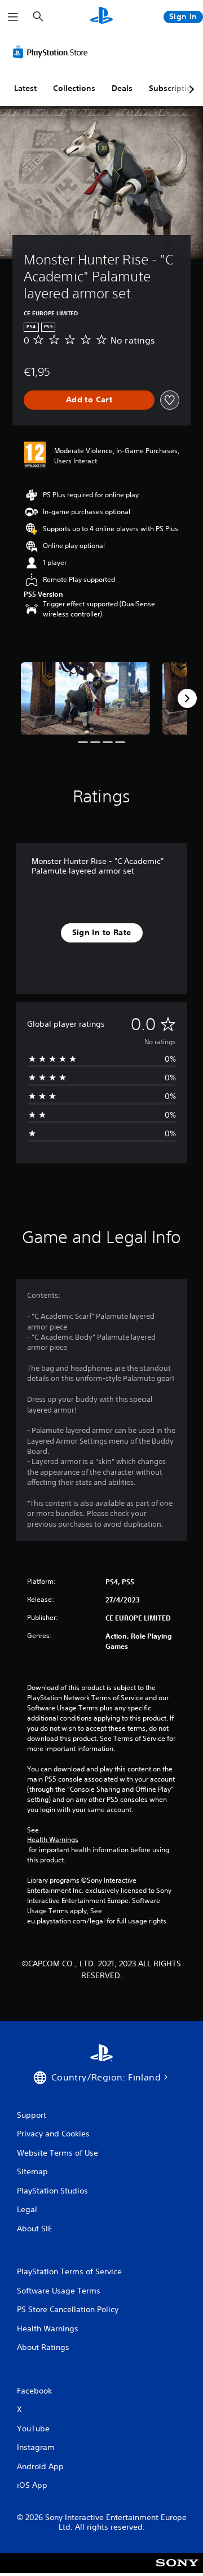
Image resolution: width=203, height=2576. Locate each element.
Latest (25, 88)
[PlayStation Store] (52, 52)
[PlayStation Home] (101, 17)
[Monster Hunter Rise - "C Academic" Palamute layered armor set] (85, 699)
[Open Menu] (13, 17)
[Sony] (177, 2571)
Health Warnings (53, 1840)
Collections (74, 88)
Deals (122, 88)
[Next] (187, 698)
